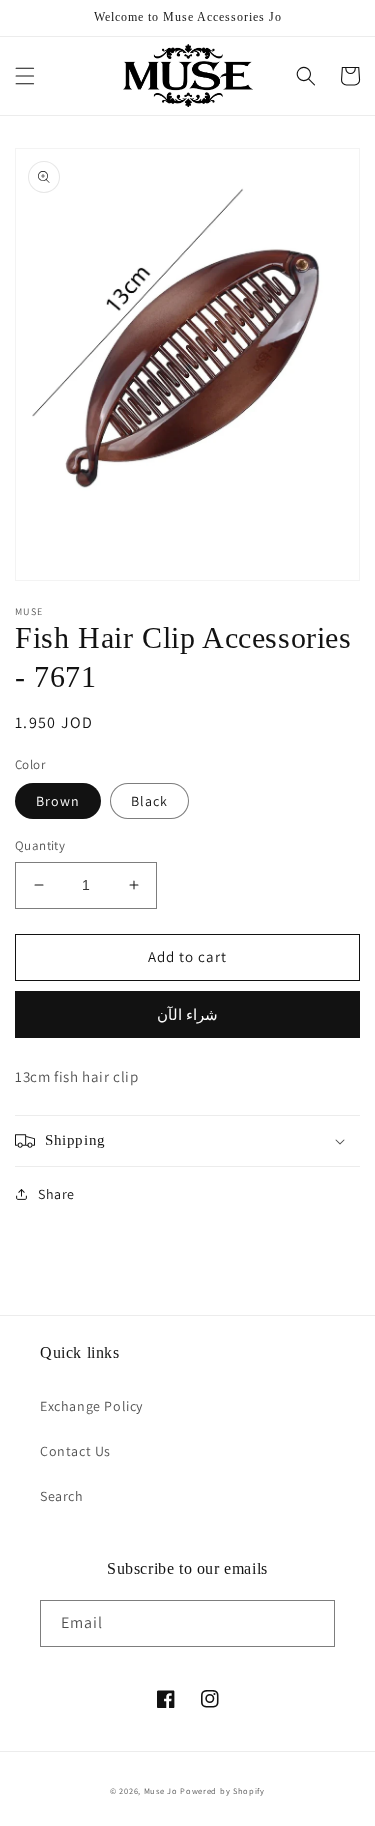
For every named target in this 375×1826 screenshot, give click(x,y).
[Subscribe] (312, 1623)
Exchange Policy (91, 1406)
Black (149, 801)
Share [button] (56, 1194)
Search (62, 1496)
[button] (25, 76)
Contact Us (75, 1451)
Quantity (40, 845)
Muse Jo (161, 1790)
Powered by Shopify (222, 1790)
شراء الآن (187, 1014)
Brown (58, 801)
